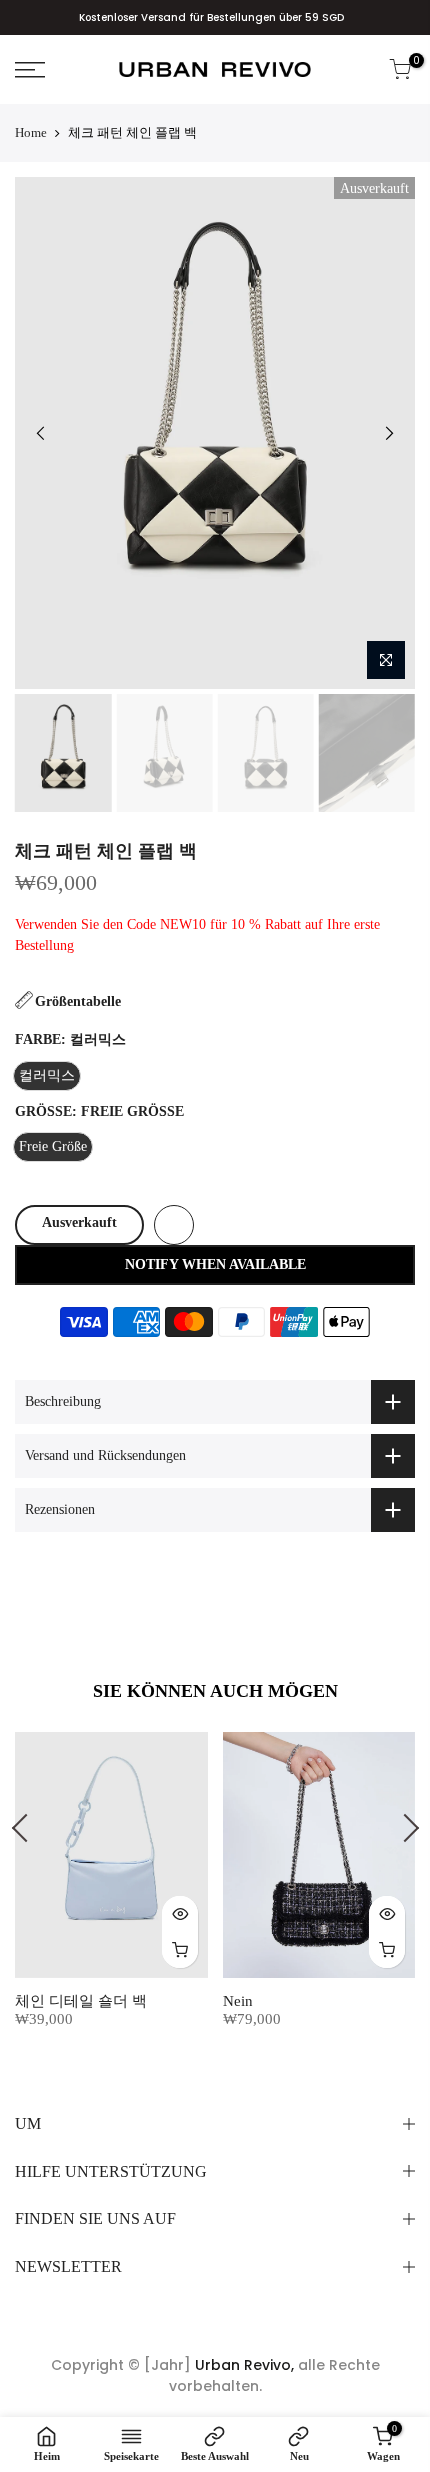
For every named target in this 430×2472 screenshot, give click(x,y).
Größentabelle (78, 1001)
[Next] (389, 433)
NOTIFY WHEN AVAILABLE (215, 1264)
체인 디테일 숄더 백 (81, 2001)
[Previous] (41, 433)
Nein (238, 2001)
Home (31, 132)
